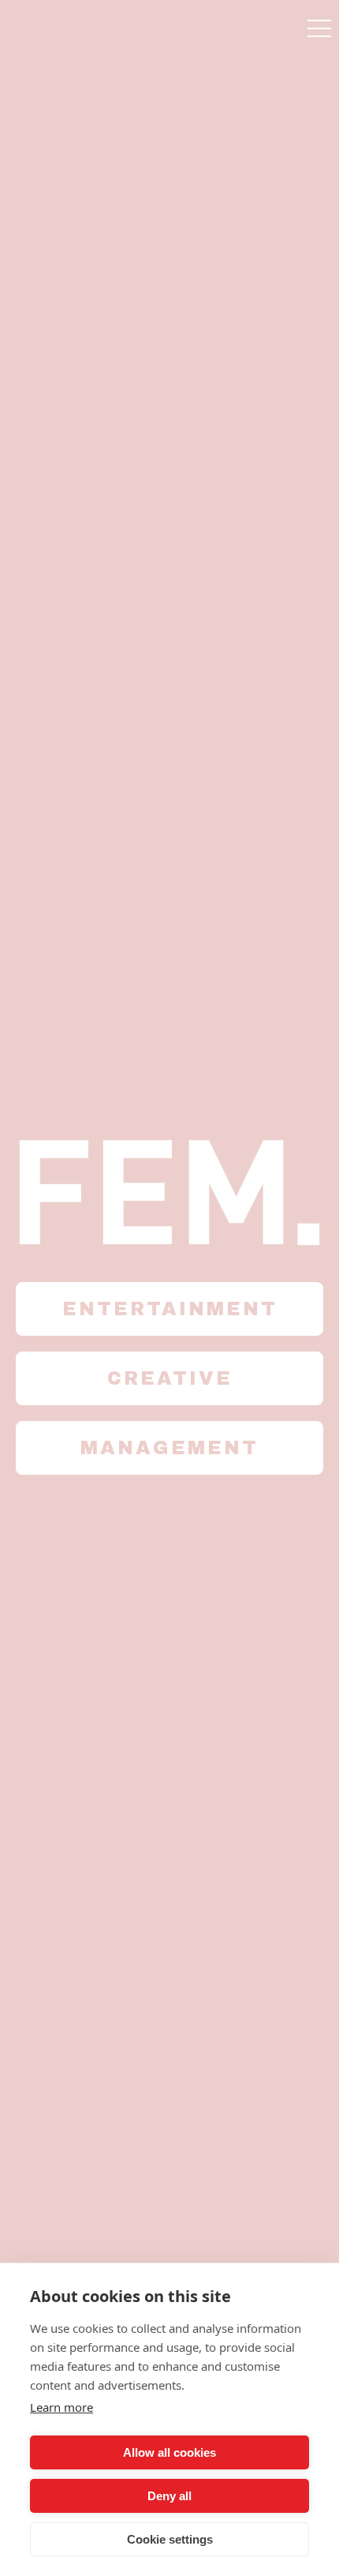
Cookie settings (170, 2539)
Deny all (169, 2496)
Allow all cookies (169, 2452)
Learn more (61, 2407)
